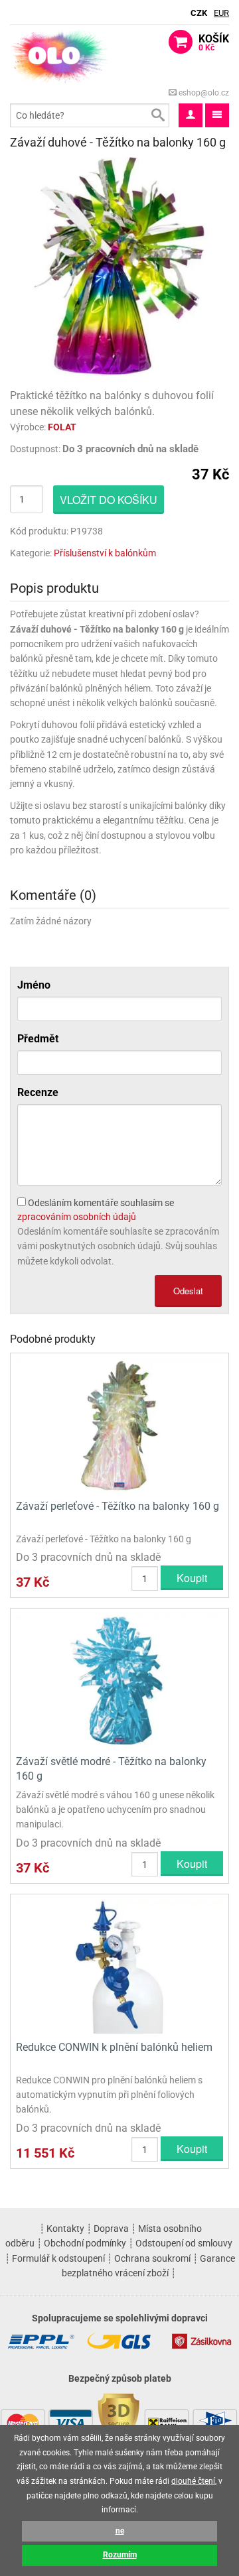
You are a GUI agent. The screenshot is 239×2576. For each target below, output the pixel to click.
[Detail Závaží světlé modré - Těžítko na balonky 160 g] (119, 1680)
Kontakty (65, 2229)
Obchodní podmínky (85, 2243)
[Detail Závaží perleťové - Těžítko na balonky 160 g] (119, 1425)
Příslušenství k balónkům (105, 553)
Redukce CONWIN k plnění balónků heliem (114, 2047)
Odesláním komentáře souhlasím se (96, 1210)
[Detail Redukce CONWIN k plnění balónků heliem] (119, 1966)
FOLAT (62, 427)
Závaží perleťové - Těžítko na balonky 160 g (118, 1506)
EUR (221, 13)
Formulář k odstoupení (58, 2258)
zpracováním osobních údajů (77, 1217)
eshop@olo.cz (203, 93)
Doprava (111, 2229)
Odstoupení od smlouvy (184, 2243)
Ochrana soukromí (152, 2258)
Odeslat (188, 1291)
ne (120, 2531)
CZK (199, 13)
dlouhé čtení (193, 2481)
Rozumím (120, 2555)
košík (214, 42)
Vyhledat (157, 115)
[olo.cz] (60, 55)
